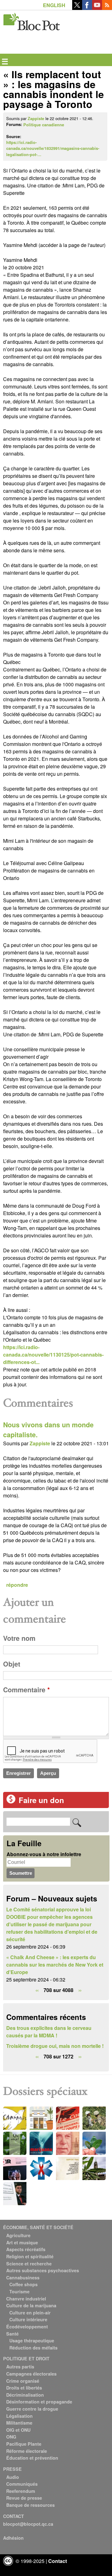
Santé (12, 2334)
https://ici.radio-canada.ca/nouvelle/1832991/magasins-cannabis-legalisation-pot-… (53, 148)
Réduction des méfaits (33, 2348)
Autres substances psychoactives (43, 2270)
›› (80, 1990)
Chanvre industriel (26, 2299)
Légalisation (19, 2416)
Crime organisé (23, 2381)
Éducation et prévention (32, 2458)
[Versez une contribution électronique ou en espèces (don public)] (11, 1802)
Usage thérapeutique (32, 2340)
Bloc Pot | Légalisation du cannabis (32, 20)
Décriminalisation (25, 2395)
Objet (12, 1664)
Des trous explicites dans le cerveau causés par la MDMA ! (49, 2032)
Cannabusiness (23, 2278)
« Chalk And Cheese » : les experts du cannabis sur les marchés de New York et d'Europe (55, 1965)
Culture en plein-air (30, 2313)
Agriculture (18, 2235)
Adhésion (13, 2538)
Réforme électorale (27, 2451)
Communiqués (22, 2484)
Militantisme (19, 2423)
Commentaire (26, 1690)
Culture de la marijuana (31, 2305)
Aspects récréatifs (26, 2249)
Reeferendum (21, 2491)
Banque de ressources (30, 2505)
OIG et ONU (18, 2430)
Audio (13, 2477)
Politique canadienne (44, 125)
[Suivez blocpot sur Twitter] (77, 8)
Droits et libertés (24, 2388)
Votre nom (19, 1638)
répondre (17, 1585)
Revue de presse (24, 2498)
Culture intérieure (28, 2319)
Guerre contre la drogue (32, 2409)
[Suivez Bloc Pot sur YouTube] (97, 8)
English (54, 5)
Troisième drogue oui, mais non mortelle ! (55, 2046)
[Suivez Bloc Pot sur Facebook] (87, 8)
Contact (58, 2561)
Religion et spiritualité (30, 2256)
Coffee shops (23, 2284)
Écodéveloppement (27, 2327)
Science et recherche (29, 2264)
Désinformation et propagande (39, 2402)
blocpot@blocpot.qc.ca (28, 2524)
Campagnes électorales (31, 2374)
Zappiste (36, 119)
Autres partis (20, 2367)
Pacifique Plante (24, 2444)
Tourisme (19, 2291)
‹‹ (37, 1990)
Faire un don (41, 1800)
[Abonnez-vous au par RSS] (107, 8)
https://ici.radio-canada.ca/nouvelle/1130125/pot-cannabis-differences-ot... (53, 1355)
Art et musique (22, 2242)
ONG (11, 2437)
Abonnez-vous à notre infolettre (44, 1854)
